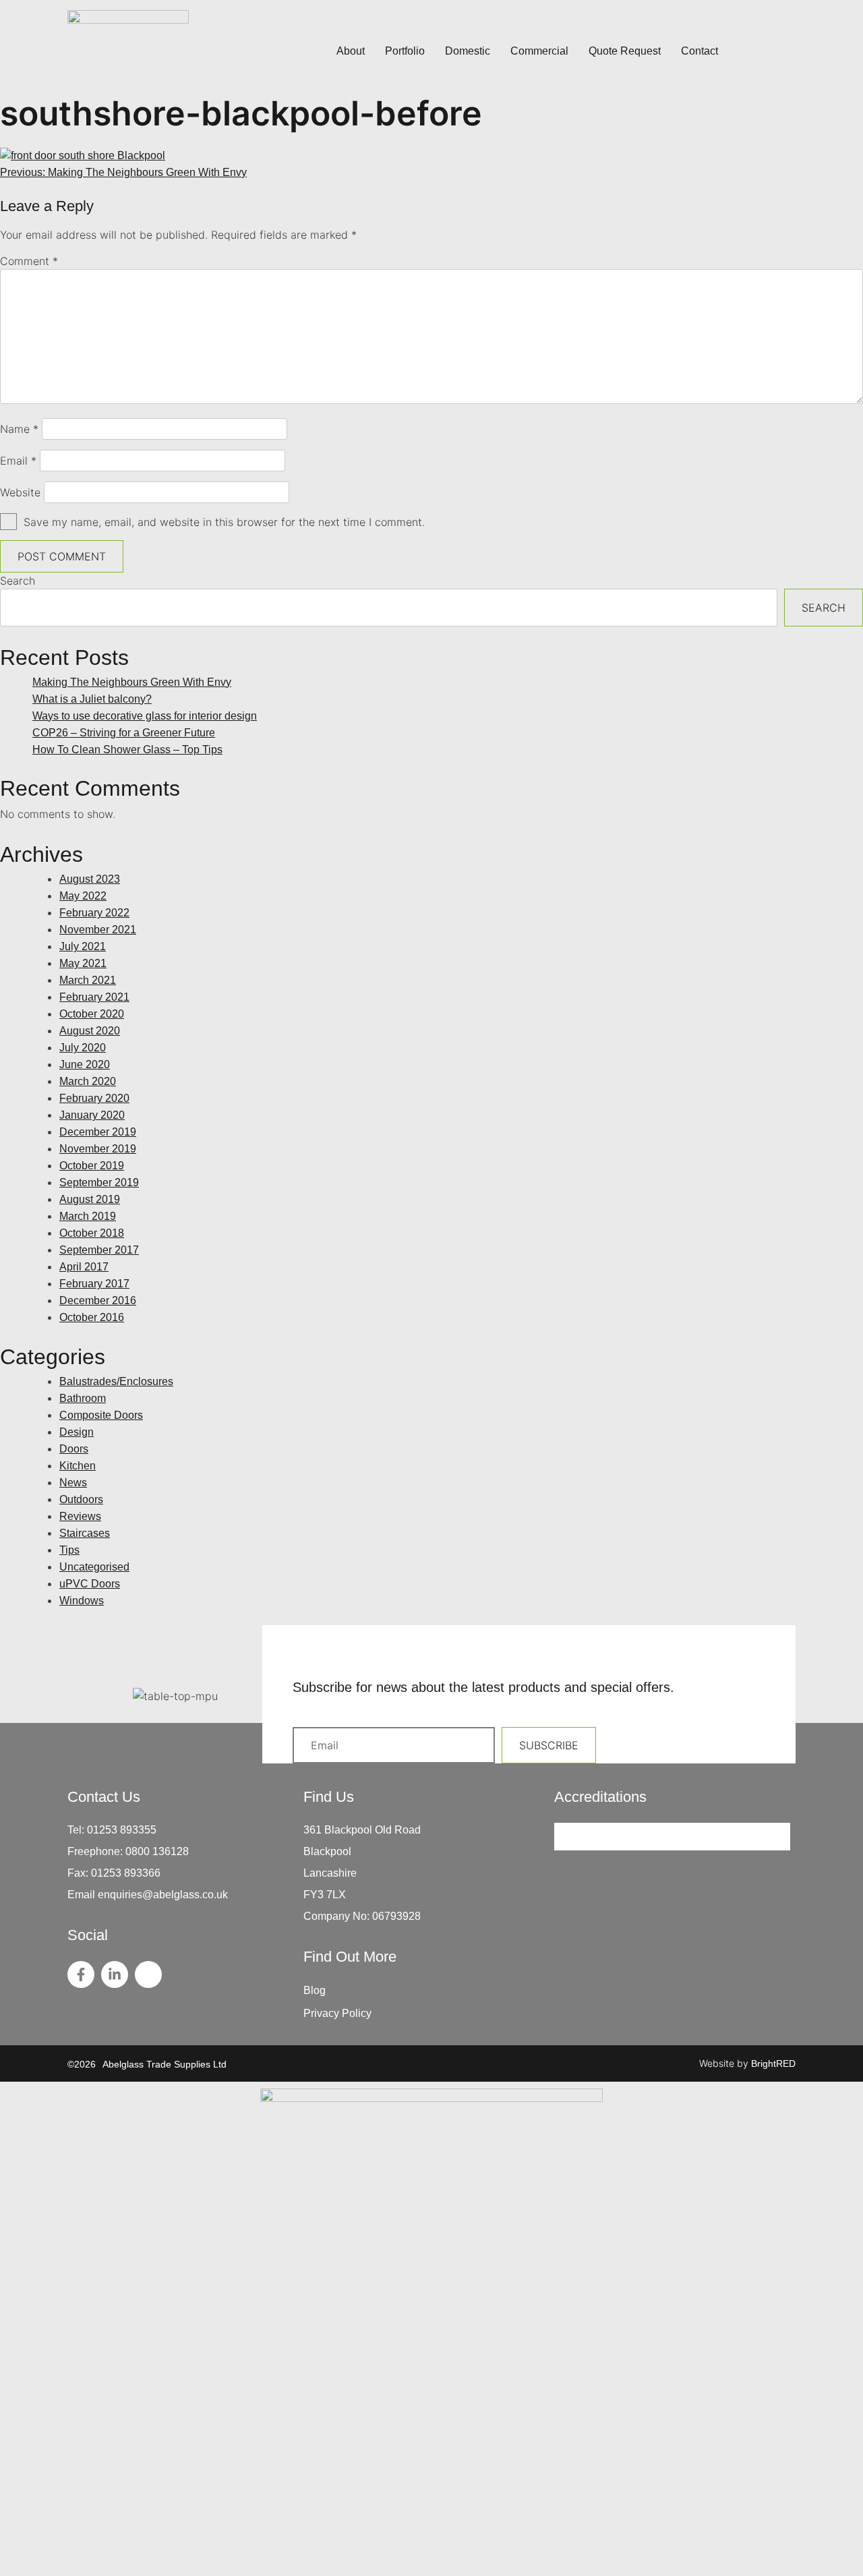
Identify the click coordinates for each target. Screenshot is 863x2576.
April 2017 (84, 1267)
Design (77, 1432)
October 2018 (92, 1233)
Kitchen (78, 1466)
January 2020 (92, 1115)
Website (20, 492)
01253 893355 (122, 1830)
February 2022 (94, 913)
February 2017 (94, 1284)
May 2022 (83, 896)
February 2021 (94, 997)
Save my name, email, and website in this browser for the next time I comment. (224, 522)
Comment (29, 261)
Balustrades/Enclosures (116, 1381)
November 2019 (98, 1149)
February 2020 (94, 1098)
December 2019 (98, 1132)
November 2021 (98, 930)
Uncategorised (94, 1567)
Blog (315, 1990)
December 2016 (98, 1300)
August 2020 (90, 1031)
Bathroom (83, 1398)
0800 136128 (157, 1851)
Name (19, 429)
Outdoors (81, 1499)
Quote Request (625, 51)
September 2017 (99, 1250)
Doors (74, 1449)
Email (18, 461)
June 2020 (85, 1064)
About (351, 51)
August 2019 (90, 1199)
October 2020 (92, 1014)
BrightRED (773, 2063)
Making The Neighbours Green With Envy (132, 682)
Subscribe (549, 1745)
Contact (700, 51)
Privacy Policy (337, 2013)
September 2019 (99, 1182)
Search (18, 581)
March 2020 (88, 1081)
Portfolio (405, 51)
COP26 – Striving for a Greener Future (124, 733)
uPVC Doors (90, 1584)
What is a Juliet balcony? (92, 699)
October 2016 (92, 1317)
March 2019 (88, 1216)
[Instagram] (148, 1974)
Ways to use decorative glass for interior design (145, 716)
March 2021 (88, 980)
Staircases (85, 1533)
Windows (82, 1601)
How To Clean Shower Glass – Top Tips (127, 750)
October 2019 (92, 1166)
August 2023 (90, 879)
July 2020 (83, 1048)
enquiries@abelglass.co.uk (163, 1895)
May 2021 (83, 963)
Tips (69, 1550)
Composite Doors (101, 1415)
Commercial (539, 51)
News (73, 1483)
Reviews (80, 1516)
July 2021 (83, 946)
